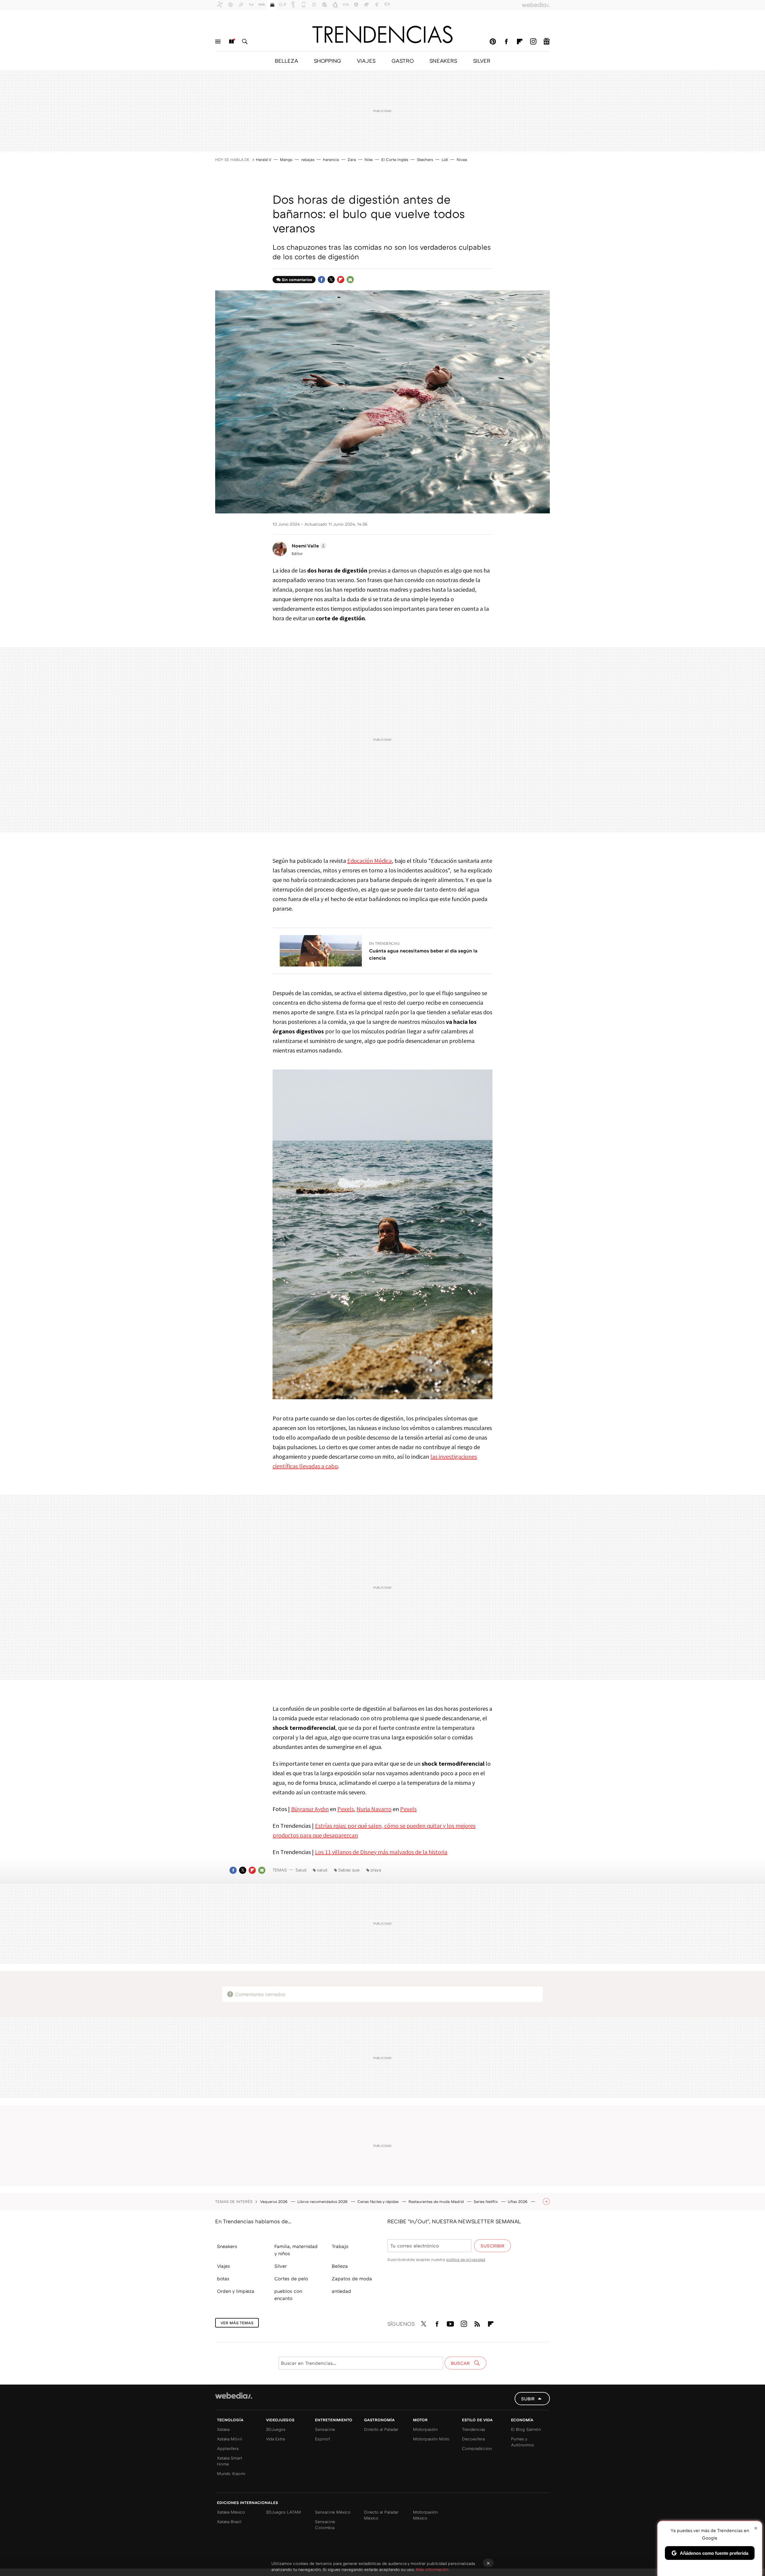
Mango (286, 159)
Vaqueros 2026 (274, 2201)
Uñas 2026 (518, 2201)
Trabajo (340, 2246)
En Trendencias (384, 943)
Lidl (445, 159)
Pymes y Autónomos (523, 2442)
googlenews (547, 42)
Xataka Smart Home (229, 2461)
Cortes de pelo (291, 2279)
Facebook (506, 42)
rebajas (308, 159)
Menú (218, 42)
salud (322, 1870)
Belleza (340, 2266)
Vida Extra (275, 2439)
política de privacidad (466, 2259)
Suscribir (492, 2246)
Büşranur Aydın (310, 1809)
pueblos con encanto (288, 2295)
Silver (281, 2266)
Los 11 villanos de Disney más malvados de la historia (381, 1852)
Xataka (223, 2429)
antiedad (341, 2291)
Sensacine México (333, 2512)
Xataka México (231, 2512)
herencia (331, 159)
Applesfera (228, 2448)
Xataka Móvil (229, 2439)
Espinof (322, 2439)
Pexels (346, 1809)
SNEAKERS (443, 61)
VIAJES (366, 61)
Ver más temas (237, 2323)
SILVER (482, 61)
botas (223, 2279)
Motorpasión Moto (431, 2439)
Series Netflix (486, 2201)
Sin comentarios (297, 280)
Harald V (264, 159)
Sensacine (325, 2429)
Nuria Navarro (374, 1809)
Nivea (462, 159)
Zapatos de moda (352, 2279)
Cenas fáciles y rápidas (379, 2201)
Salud (301, 1870)
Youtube (450, 2323)
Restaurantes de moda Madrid (437, 2201)
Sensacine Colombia (325, 2524)
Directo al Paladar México (381, 2515)
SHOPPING (327, 61)
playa (376, 1870)
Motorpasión (425, 2429)
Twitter (331, 280)
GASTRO (403, 61)
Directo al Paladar (381, 2429)
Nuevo (231, 42)
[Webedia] (234, 2396)
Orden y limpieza (236, 2291)
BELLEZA (286, 61)
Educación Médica (370, 861)
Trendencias (474, 2429)
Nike (369, 159)
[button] (308, 546)
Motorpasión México (425, 2515)
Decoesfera (473, 2439)
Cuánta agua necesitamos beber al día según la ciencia (423, 954)
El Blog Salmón (526, 2429)
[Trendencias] (382, 34)
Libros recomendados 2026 (323, 2201)
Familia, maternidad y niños (296, 2250)
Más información (432, 2569)
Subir (528, 2399)
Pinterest (493, 42)
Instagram (533, 42)
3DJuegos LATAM (283, 2512)
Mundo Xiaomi (231, 2473)
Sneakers (227, 2246)
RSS (477, 2323)
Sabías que (349, 1870)
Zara (352, 159)
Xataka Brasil (229, 2521)
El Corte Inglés (395, 159)
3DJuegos (276, 2429)
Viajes (224, 2266)
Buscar (245, 42)
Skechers (425, 159)
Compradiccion (477, 2448)
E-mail (350, 280)
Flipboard (520, 42)
